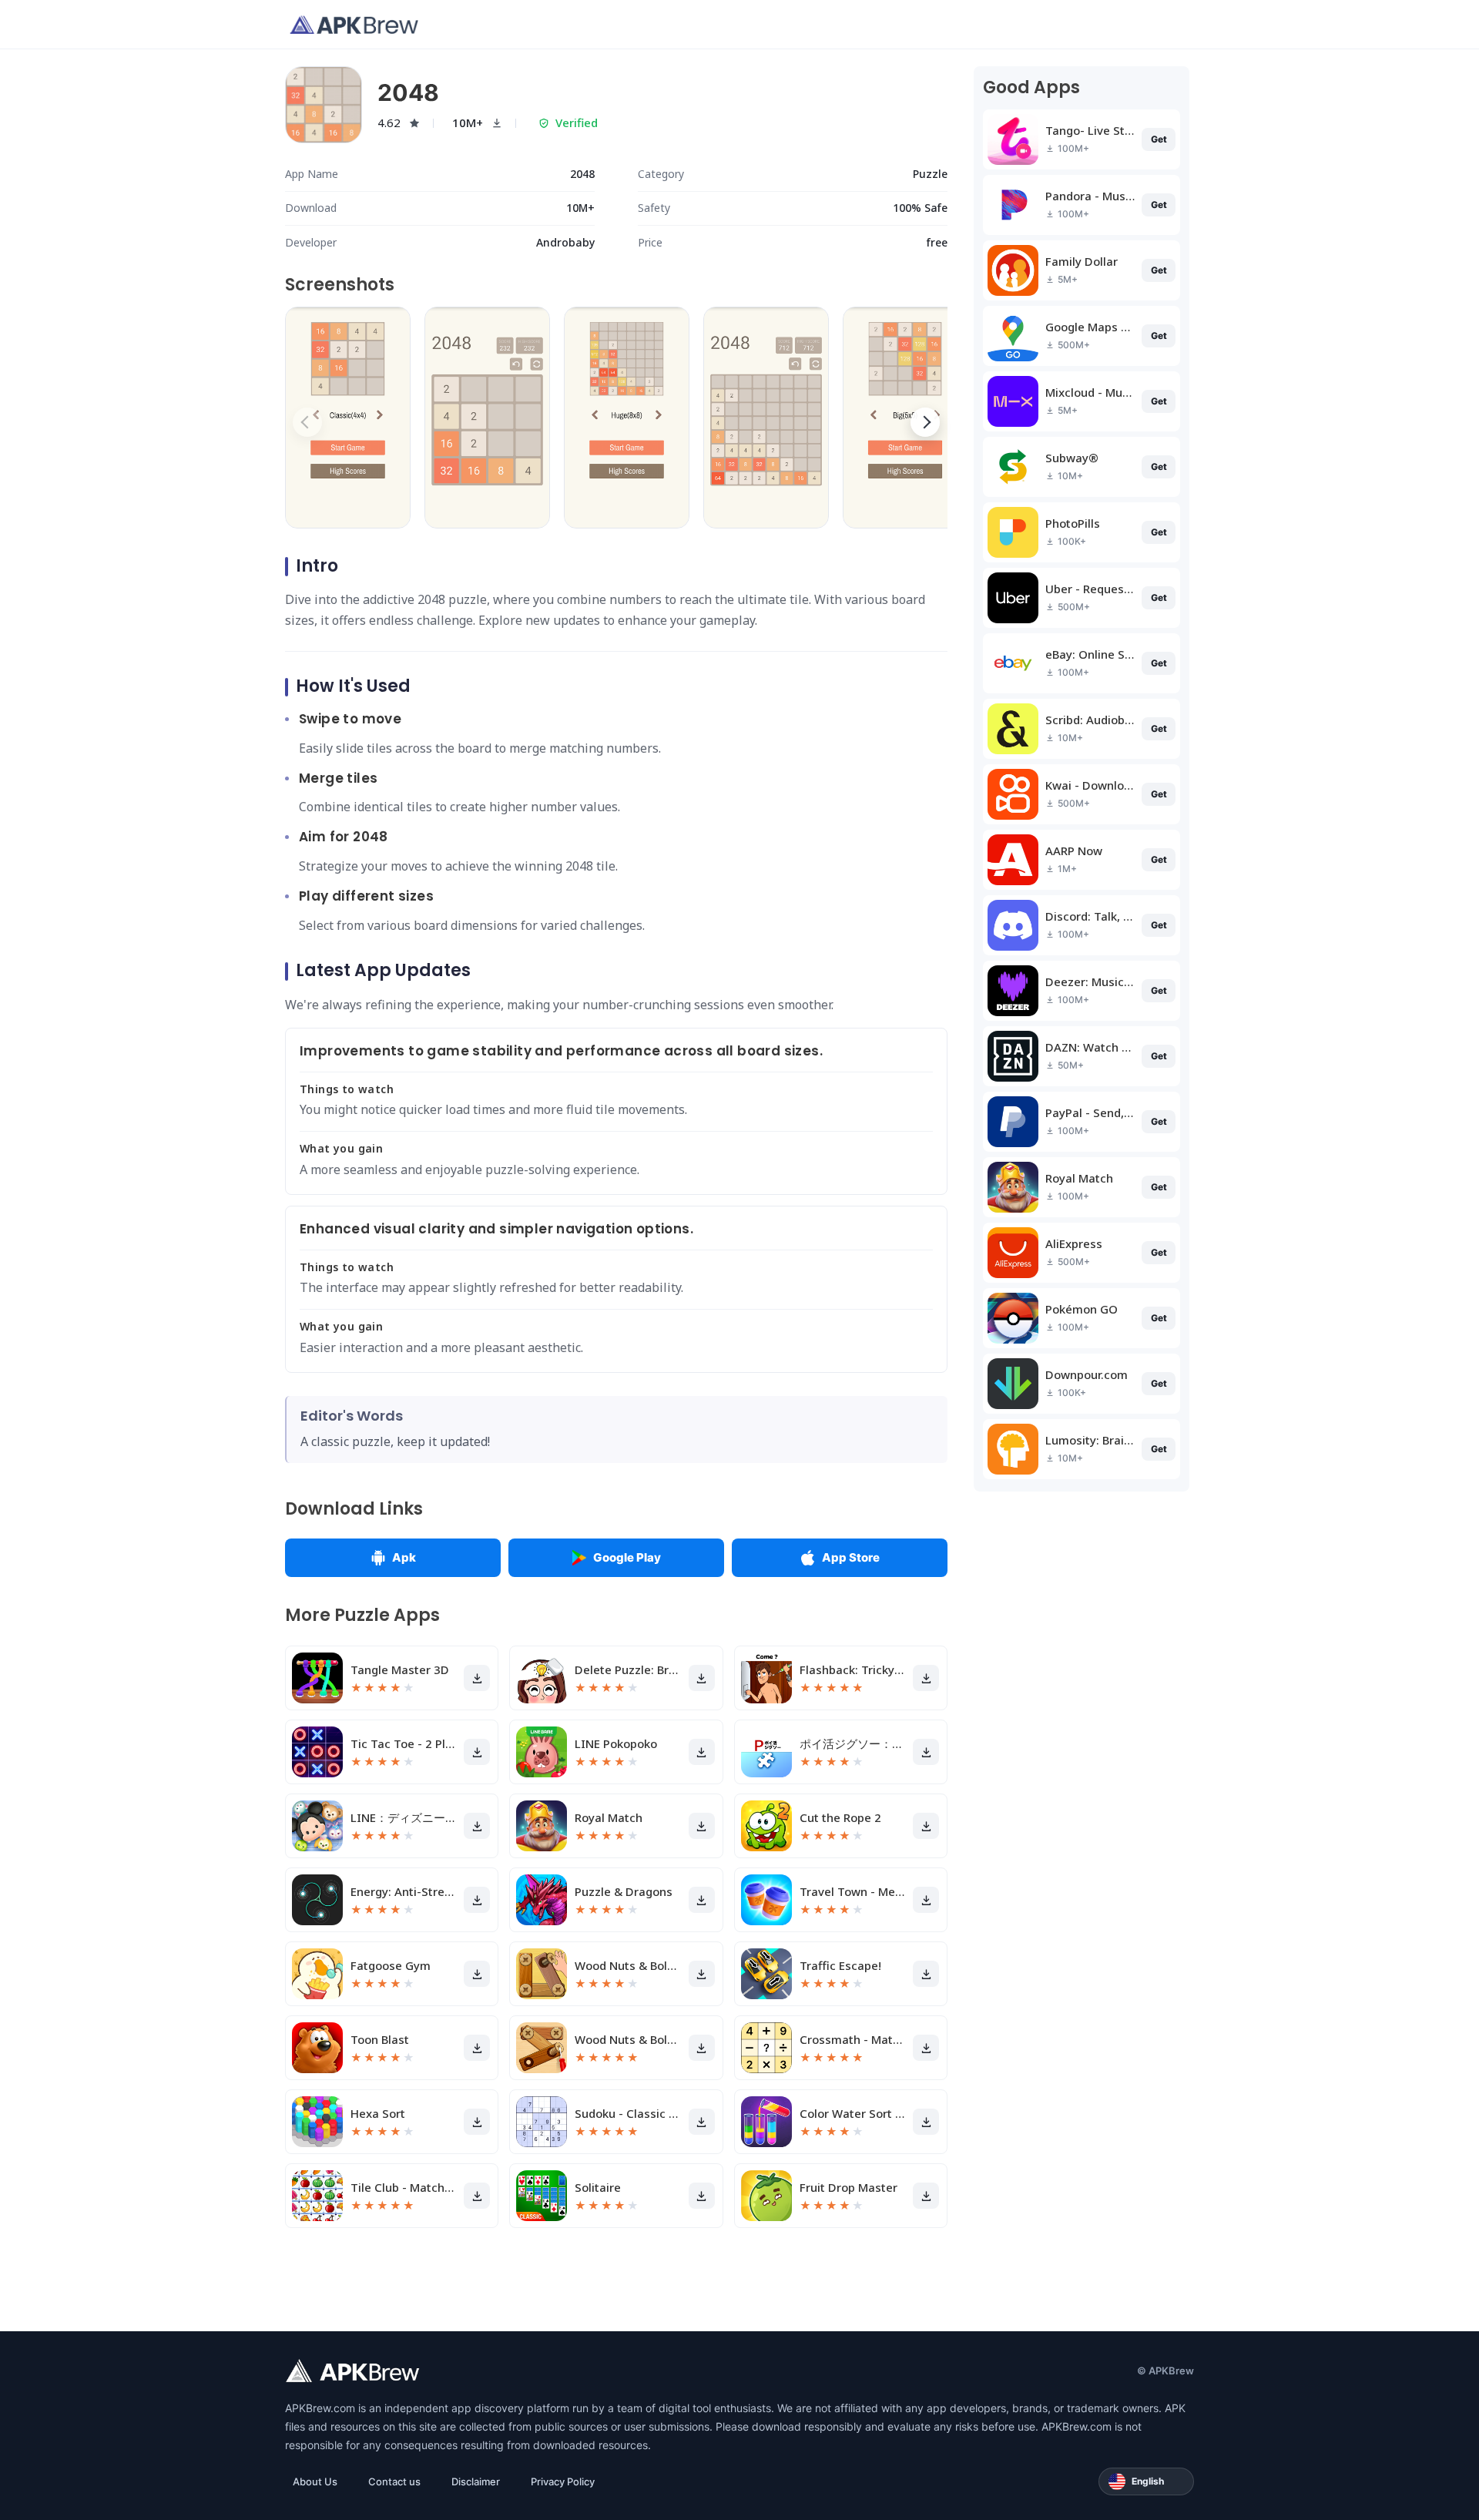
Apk (404, 1557)
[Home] (354, 25)
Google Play (627, 1557)
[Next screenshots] (925, 422)
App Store (851, 1557)
